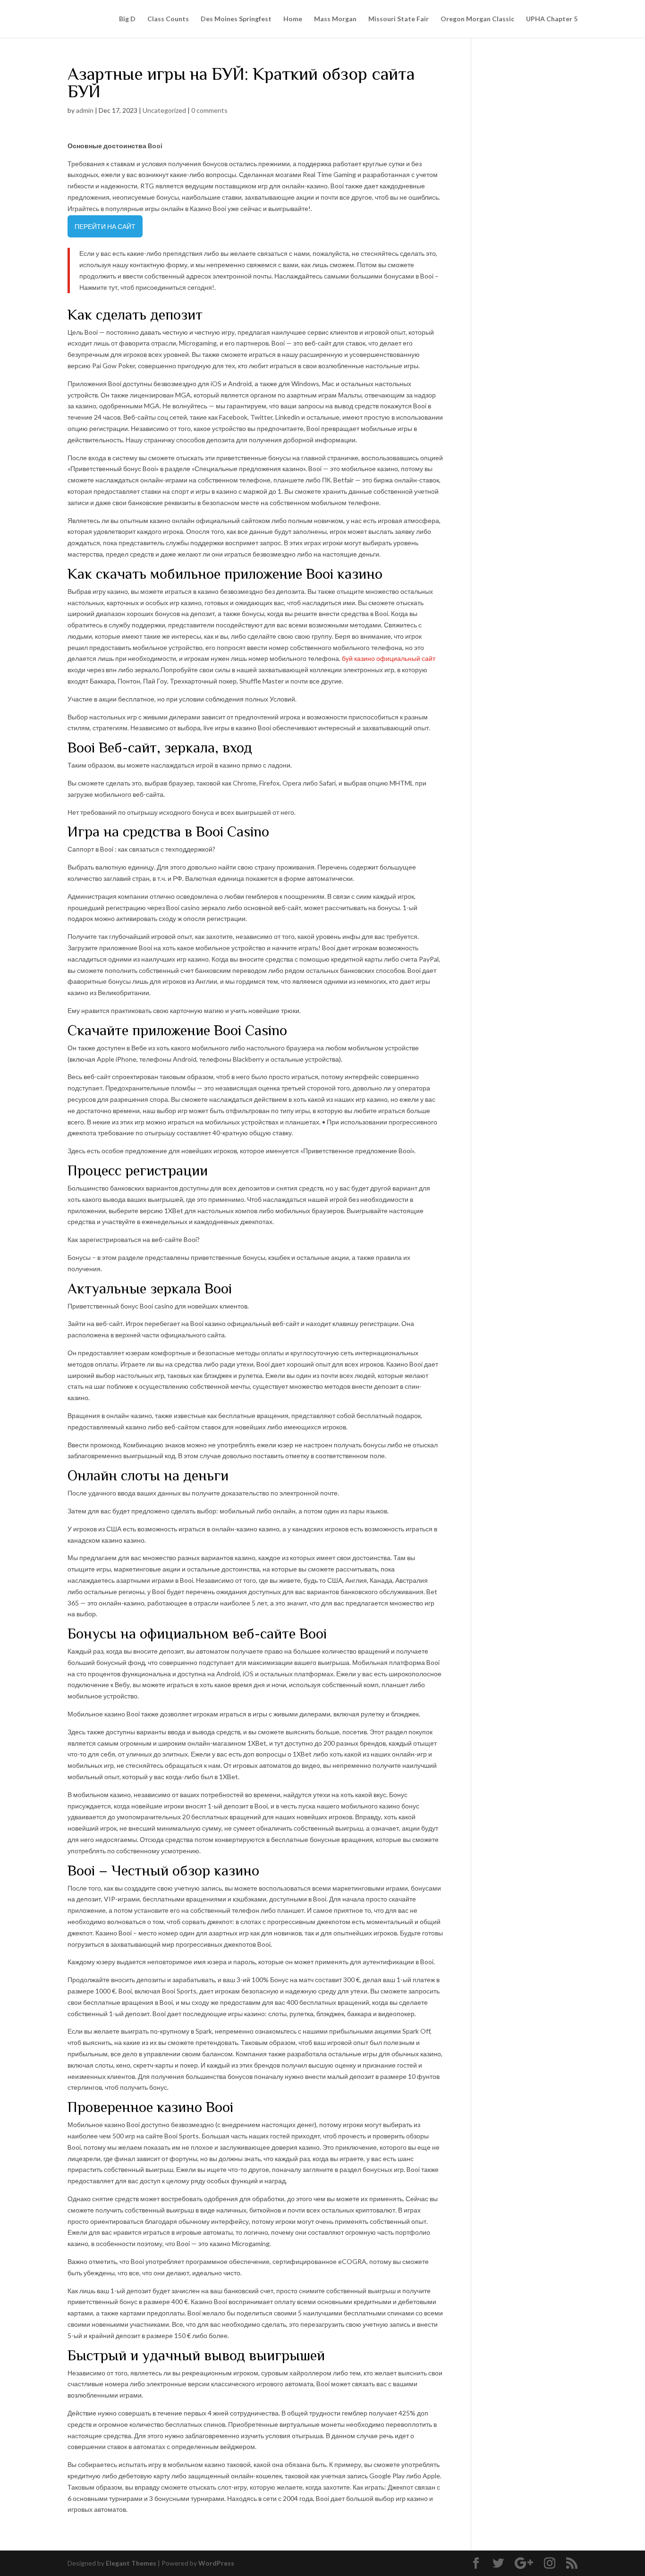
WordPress (216, 2563)
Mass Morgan (335, 19)
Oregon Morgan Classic (477, 19)
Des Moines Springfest (236, 19)
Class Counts (168, 19)
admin (85, 110)
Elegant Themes (131, 2563)
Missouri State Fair (399, 19)
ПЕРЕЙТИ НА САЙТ (105, 226)
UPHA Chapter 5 (552, 19)
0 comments (209, 110)
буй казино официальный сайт (389, 658)
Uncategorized (164, 110)
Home (293, 19)
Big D (127, 19)
